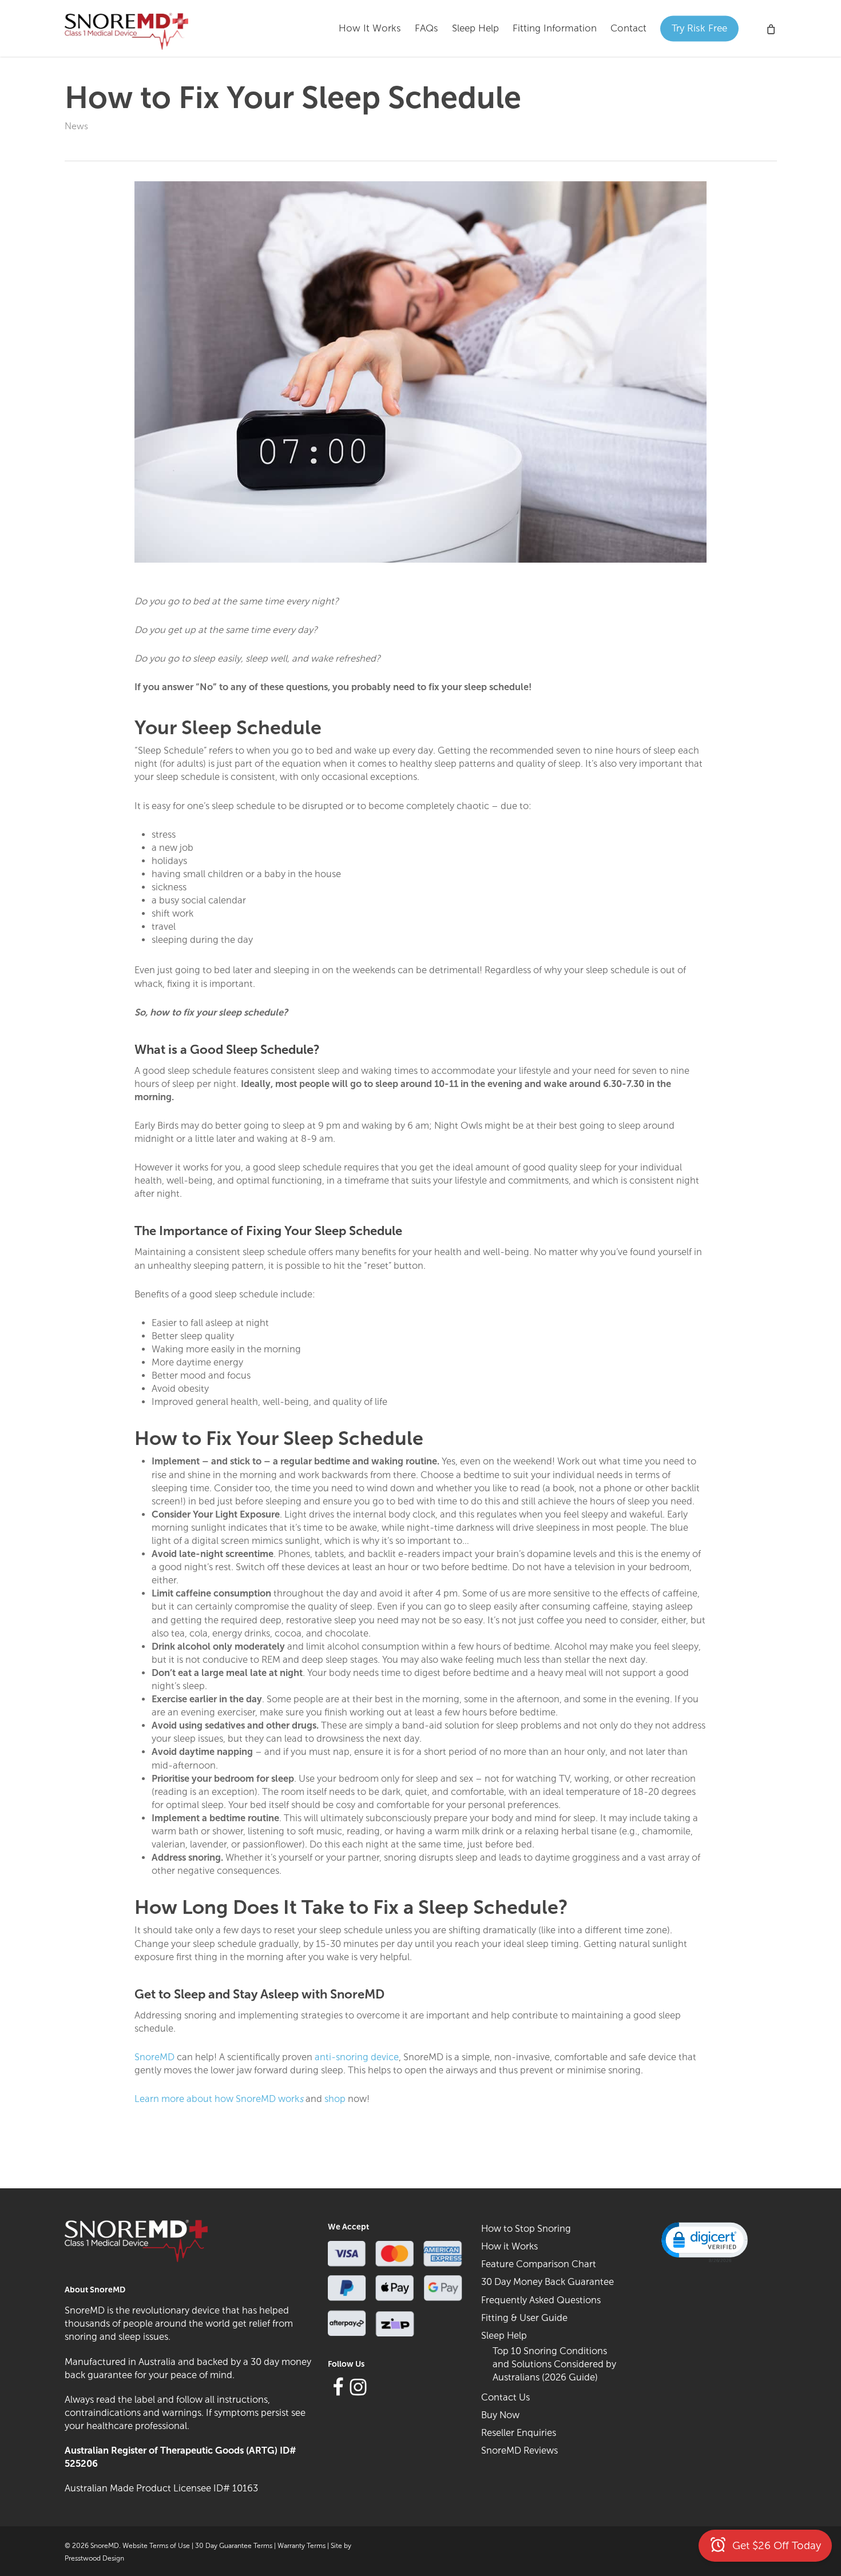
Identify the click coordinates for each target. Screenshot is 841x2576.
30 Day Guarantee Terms (234, 2546)
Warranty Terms (302, 2546)
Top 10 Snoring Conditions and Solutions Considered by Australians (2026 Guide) (554, 2364)
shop (335, 2099)
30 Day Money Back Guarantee (548, 2282)
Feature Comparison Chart (539, 2264)
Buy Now (500, 2415)
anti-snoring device (357, 2057)
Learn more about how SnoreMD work (220, 2099)
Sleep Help (504, 2335)
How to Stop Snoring (526, 2228)
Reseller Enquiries (519, 2432)
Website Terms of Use (156, 2546)
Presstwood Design (94, 2558)
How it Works (509, 2246)
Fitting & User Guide (524, 2318)
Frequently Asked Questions (541, 2300)
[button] (704, 2241)
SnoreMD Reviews (519, 2450)
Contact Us (505, 2397)
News (76, 126)
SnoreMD (154, 2057)
